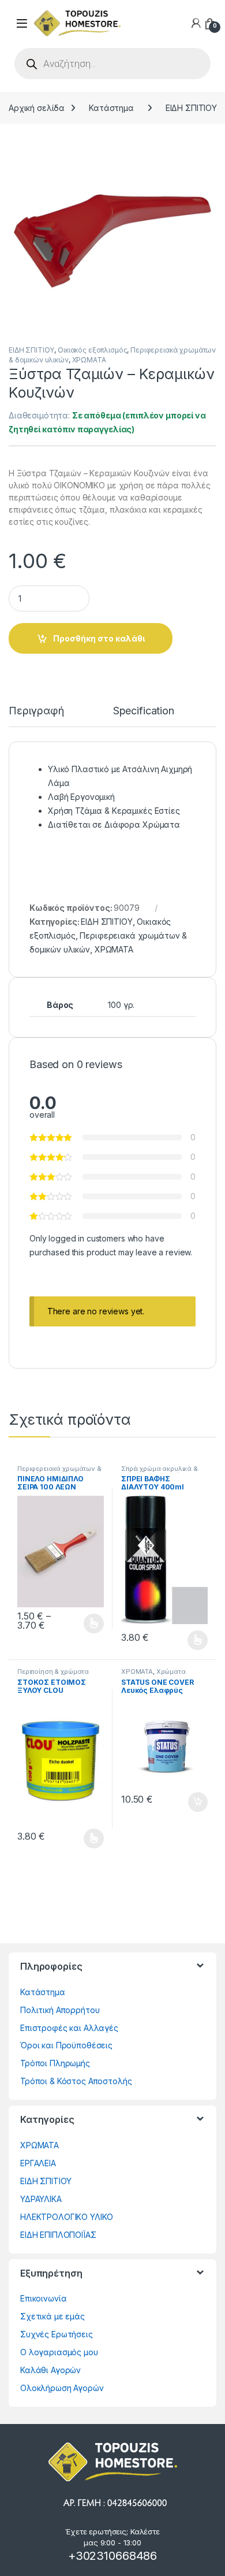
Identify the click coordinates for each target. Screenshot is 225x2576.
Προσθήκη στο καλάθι (99, 638)
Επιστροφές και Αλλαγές (69, 2028)
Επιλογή (88, 1624)
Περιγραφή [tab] (36, 711)
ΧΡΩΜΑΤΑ (89, 360)
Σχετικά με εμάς (52, 2316)
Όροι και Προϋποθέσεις (66, 2045)
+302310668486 (112, 2556)
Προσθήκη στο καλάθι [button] (188, 1802)
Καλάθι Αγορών (50, 2370)
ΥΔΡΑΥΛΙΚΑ (41, 2199)
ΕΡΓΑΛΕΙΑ (38, 2163)
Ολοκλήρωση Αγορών (62, 2388)
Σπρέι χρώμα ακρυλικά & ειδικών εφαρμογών (160, 1472)
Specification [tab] (144, 711)
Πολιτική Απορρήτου (60, 2010)
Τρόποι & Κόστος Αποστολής (76, 2081)
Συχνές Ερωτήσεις (57, 2334)
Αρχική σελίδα (37, 108)
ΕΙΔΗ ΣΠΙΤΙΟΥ (191, 108)
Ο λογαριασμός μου (59, 2352)
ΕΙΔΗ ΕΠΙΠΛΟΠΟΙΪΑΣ (58, 2235)
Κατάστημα (111, 108)
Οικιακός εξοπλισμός (92, 350)
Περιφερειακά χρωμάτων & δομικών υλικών (59, 1472)
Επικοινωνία (43, 2298)
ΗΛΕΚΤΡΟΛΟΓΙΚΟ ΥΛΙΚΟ (67, 2217)
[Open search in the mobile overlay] (112, 64)
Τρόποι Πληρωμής (55, 2063)
